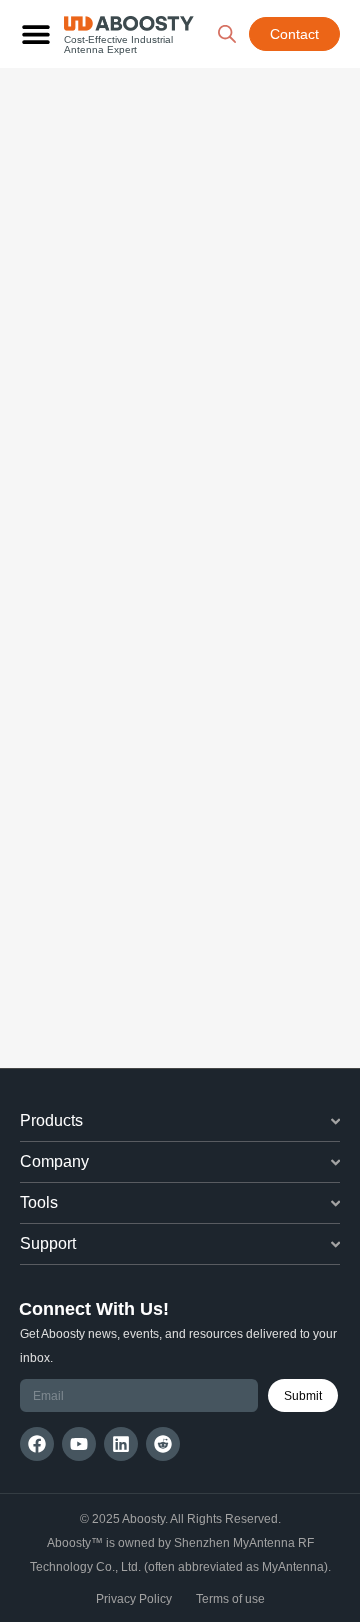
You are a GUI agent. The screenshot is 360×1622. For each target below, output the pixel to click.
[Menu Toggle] (36, 34)
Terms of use (230, 1599)
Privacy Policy (134, 1599)
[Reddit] (163, 1444)
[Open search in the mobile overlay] (227, 34)
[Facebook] (37, 1444)
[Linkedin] (121, 1444)
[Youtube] (79, 1444)
